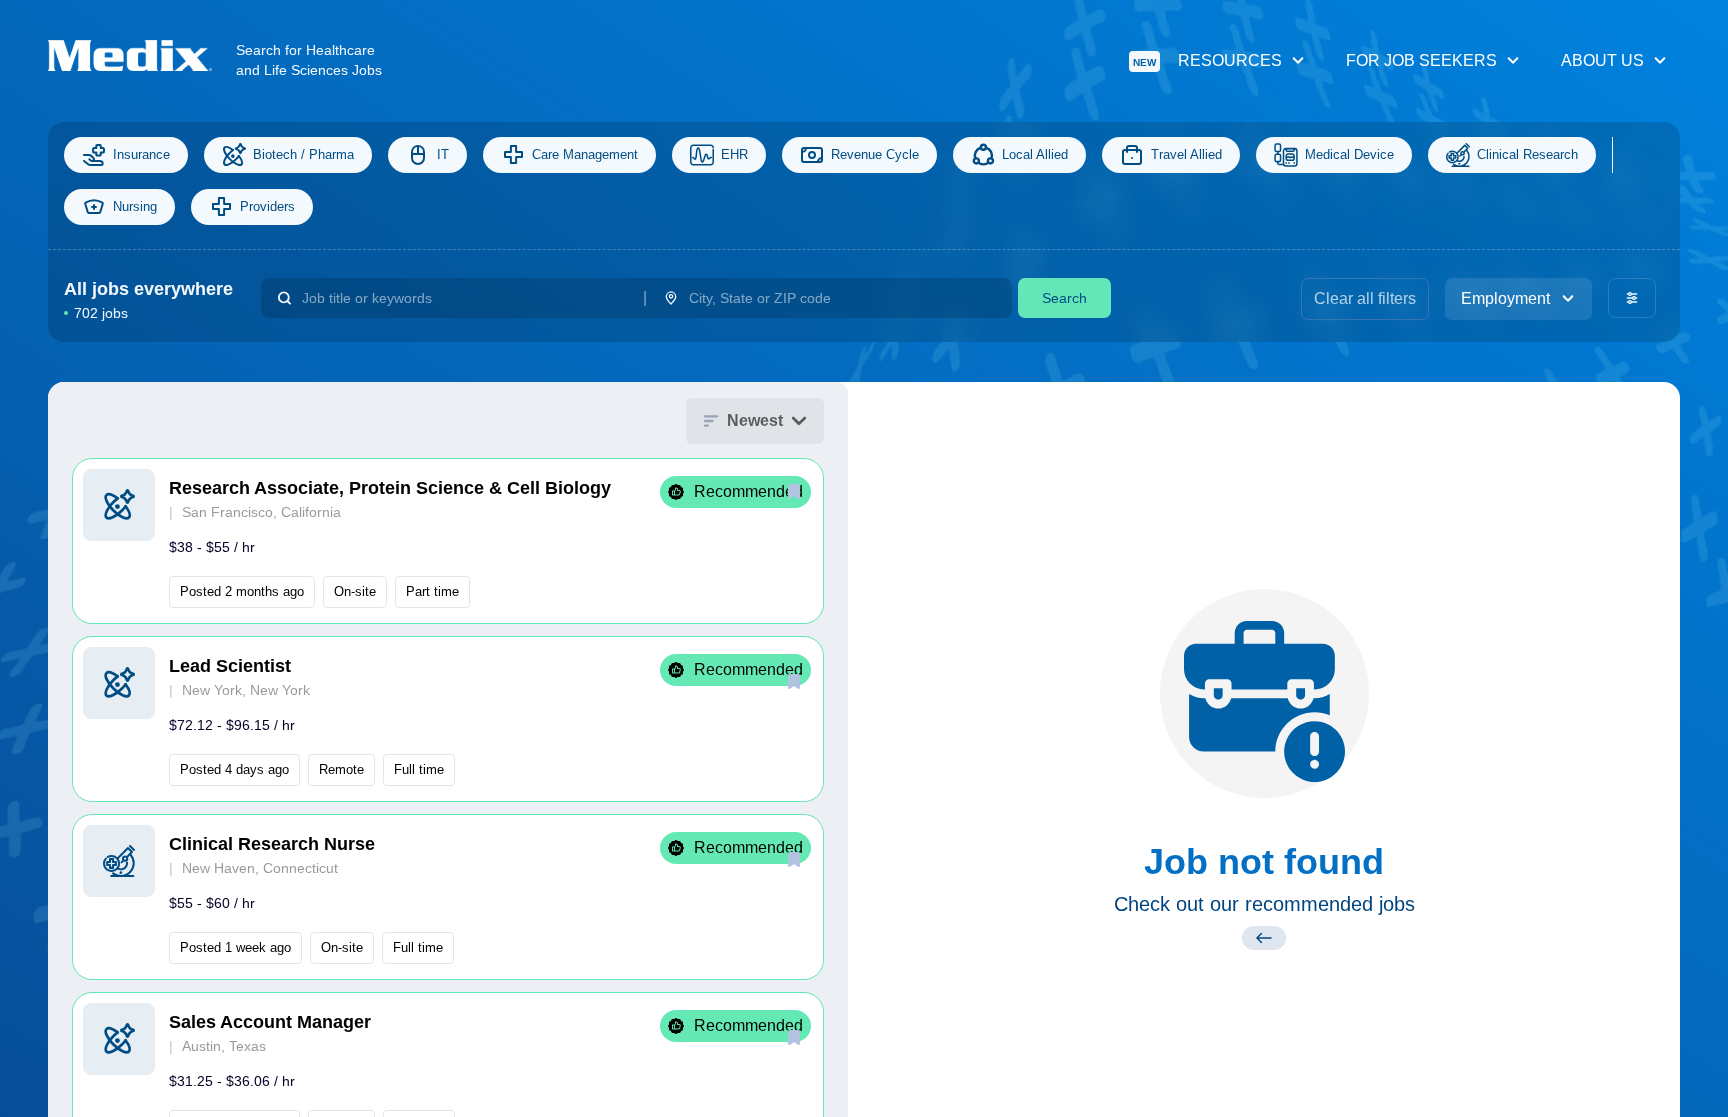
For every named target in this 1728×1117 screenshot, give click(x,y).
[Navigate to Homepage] (142, 55)
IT (443, 154)
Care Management (585, 154)
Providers (267, 206)
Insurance (141, 154)
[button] (448, 541)
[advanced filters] (1632, 298)
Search (1064, 298)
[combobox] (464, 298)
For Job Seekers (1421, 60)
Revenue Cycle (875, 154)
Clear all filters (1365, 298)
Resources (1207, 60)
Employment (1505, 298)
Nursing (135, 206)
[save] (794, 491)
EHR (734, 154)
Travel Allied (1186, 154)
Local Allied (1035, 154)
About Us (1602, 60)
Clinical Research (1527, 154)
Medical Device (1349, 154)
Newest (755, 420)
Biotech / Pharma (303, 154)
